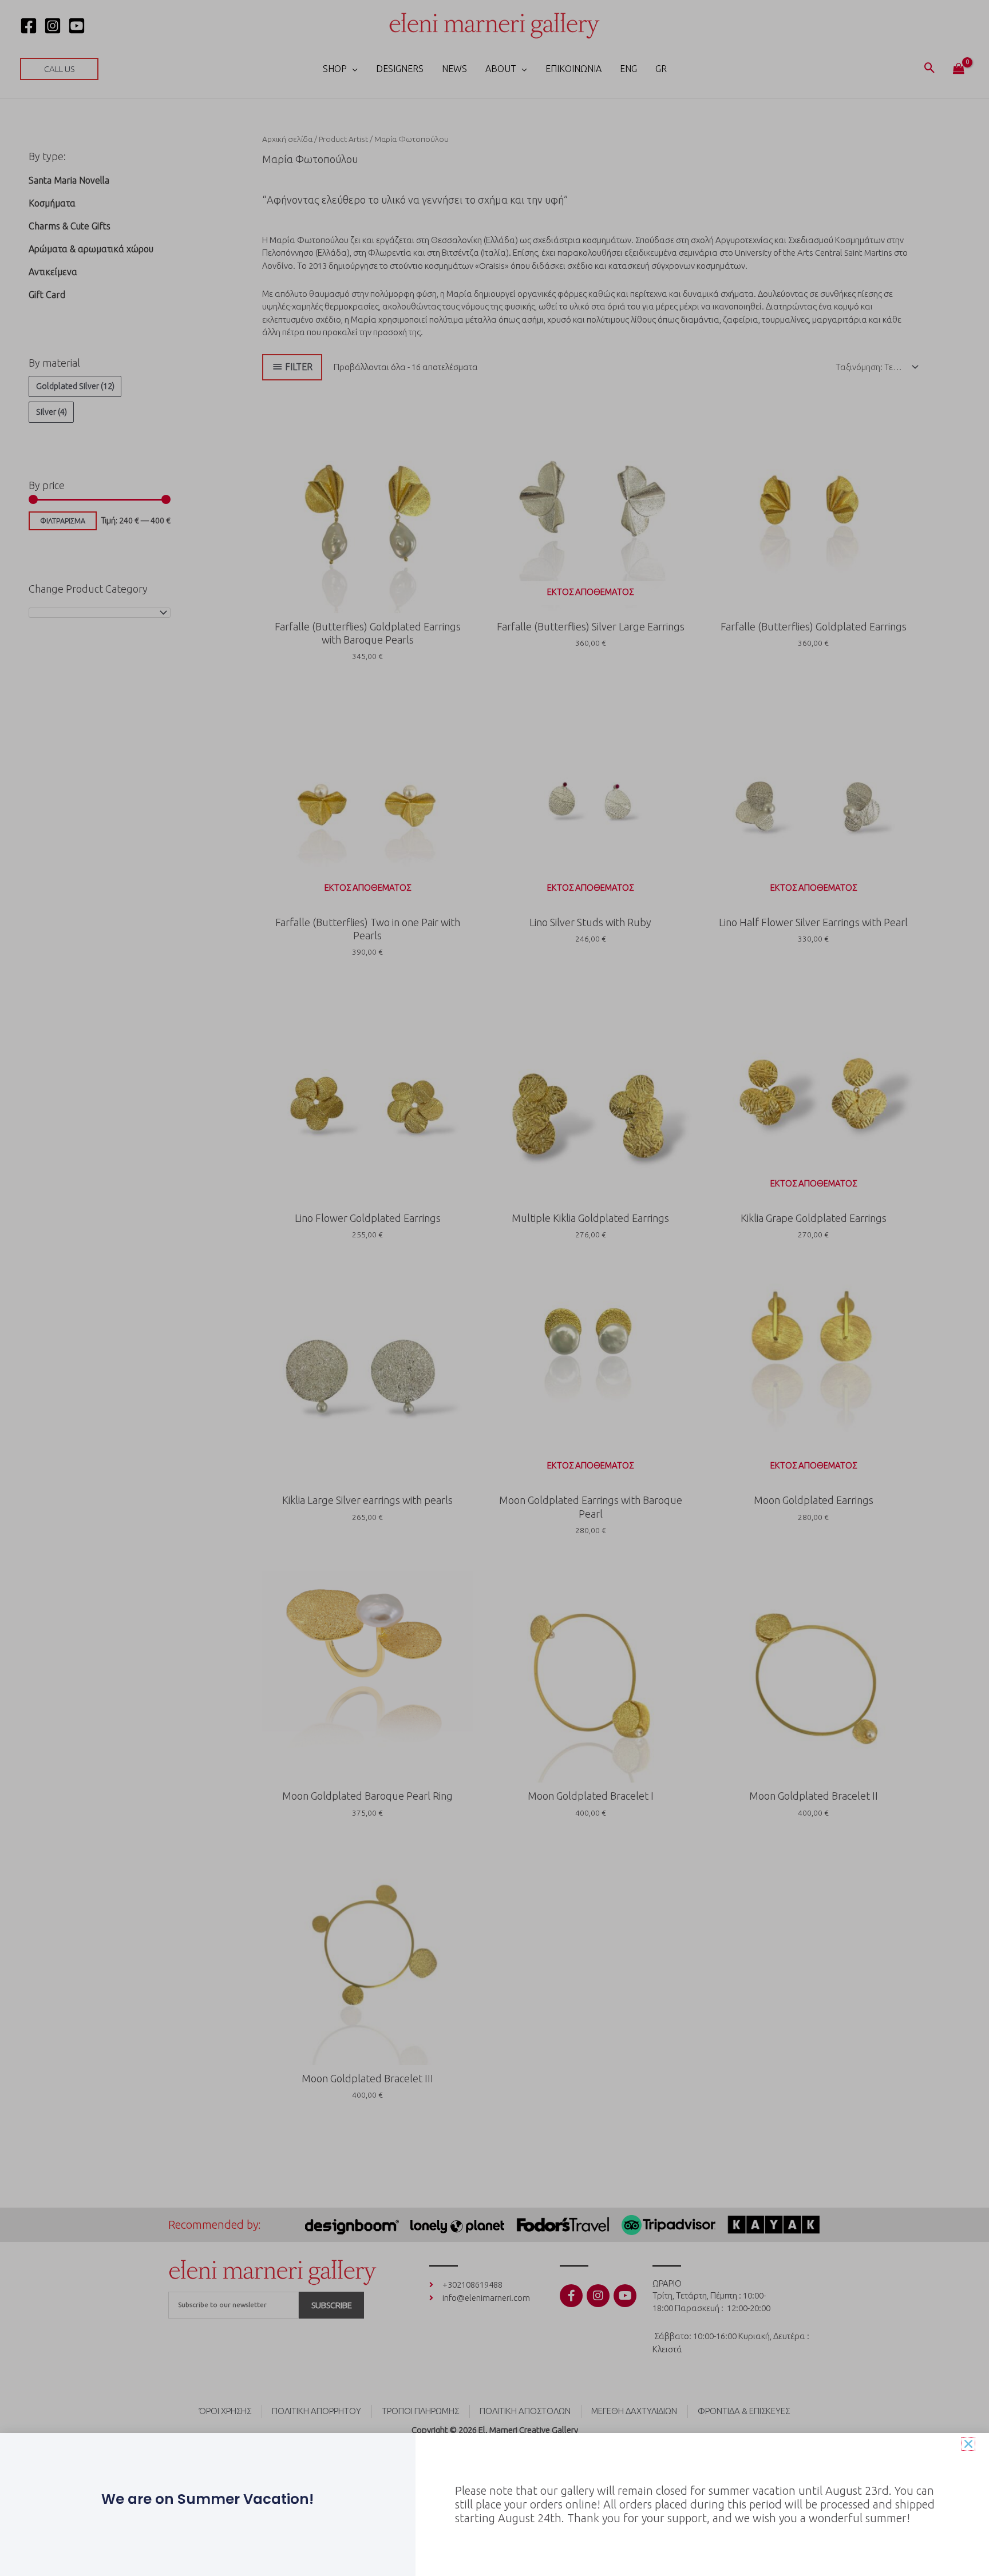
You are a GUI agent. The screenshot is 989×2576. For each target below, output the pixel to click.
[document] (494, 1288)
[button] (968, 2444)
